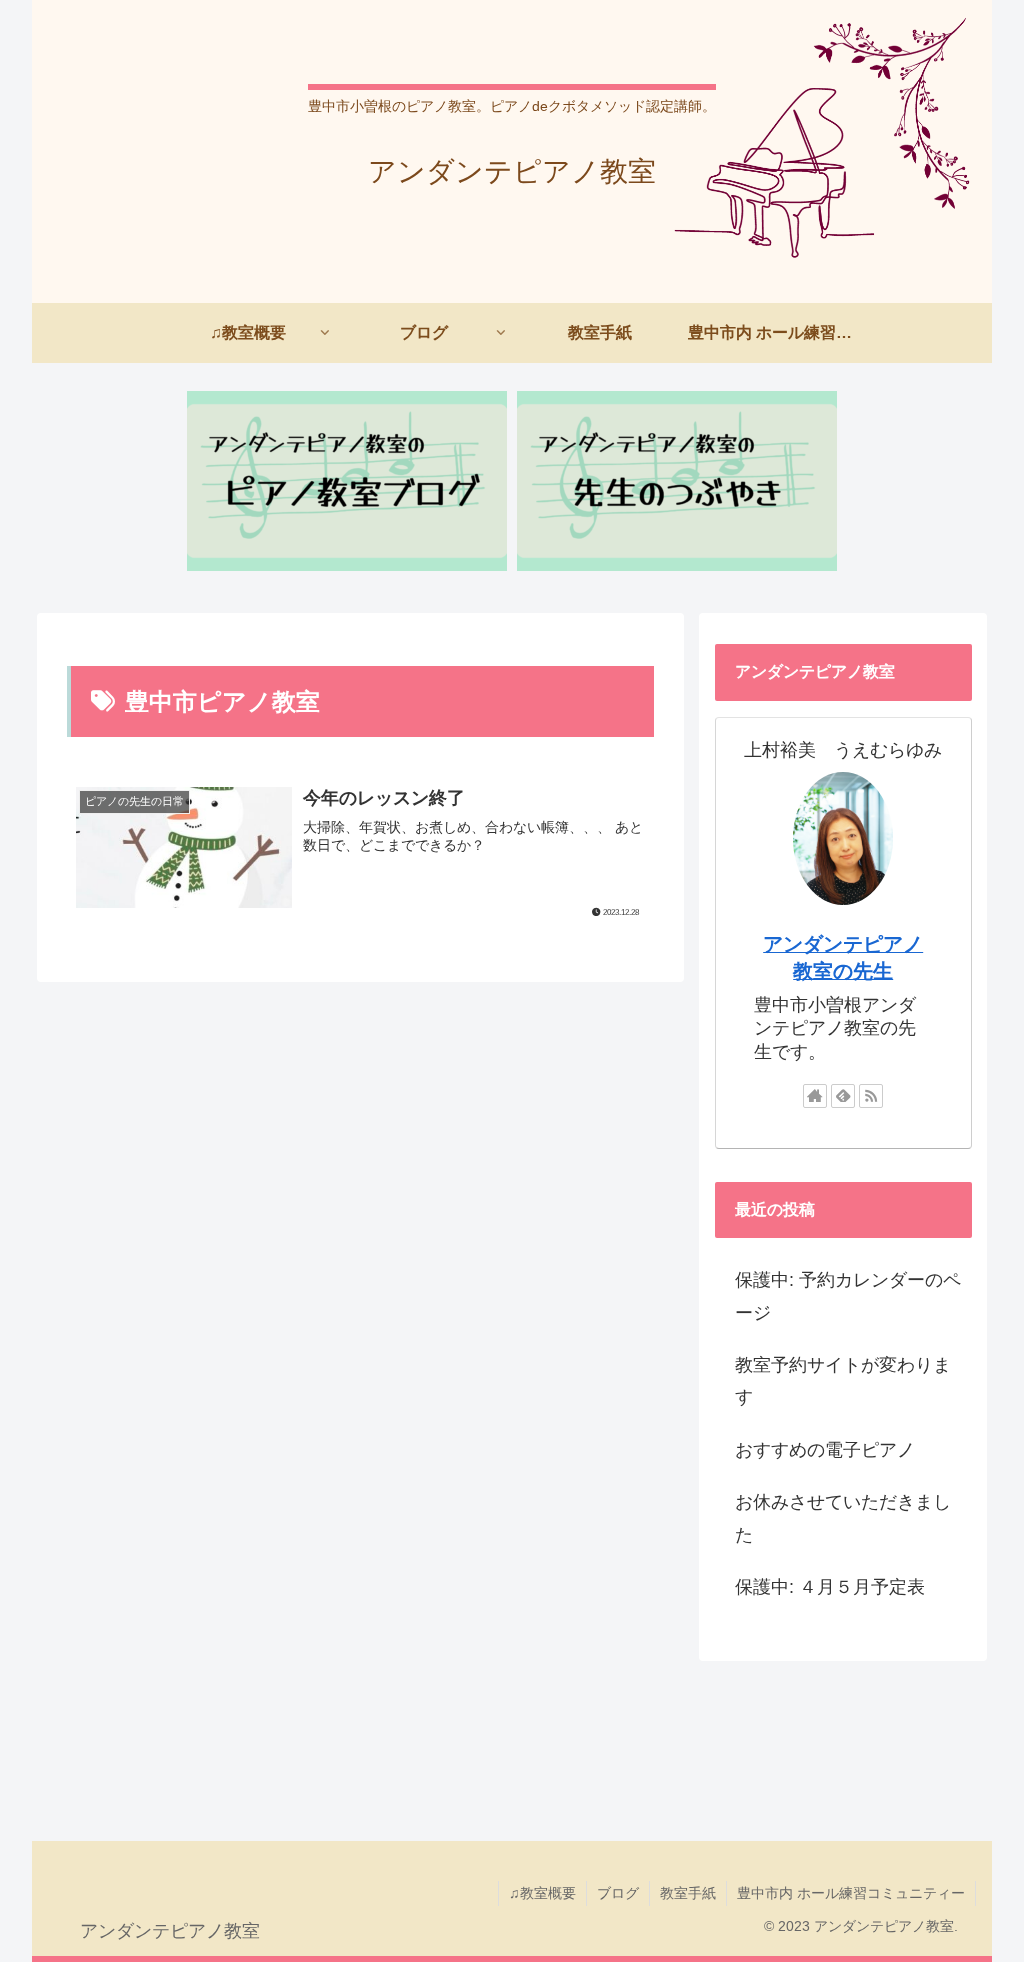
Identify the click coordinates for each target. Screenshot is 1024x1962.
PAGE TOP (982, 1887)
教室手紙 (688, 1893)
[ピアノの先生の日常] (677, 481)
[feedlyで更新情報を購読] (843, 1096)
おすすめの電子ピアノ (825, 1450)
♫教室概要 (542, 1893)
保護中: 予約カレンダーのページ (848, 1296)
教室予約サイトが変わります (843, 1381)
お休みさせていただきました (843, 1518)
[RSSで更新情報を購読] (871, 1096)
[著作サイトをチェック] (815, 1096)
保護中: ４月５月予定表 (830, 1587)
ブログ (618, 1893)
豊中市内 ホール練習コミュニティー (851, 1893)
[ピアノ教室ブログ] (347, 481)
